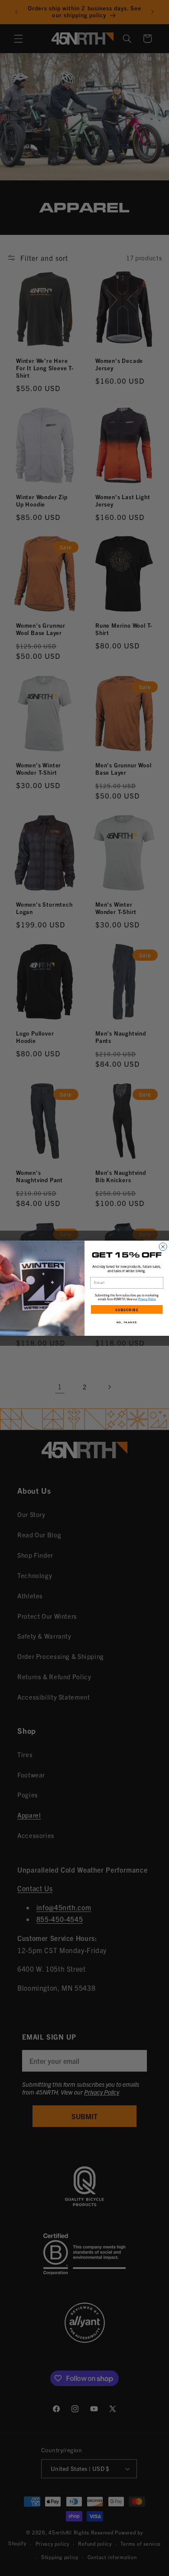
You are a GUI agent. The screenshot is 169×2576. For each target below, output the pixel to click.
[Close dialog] (163, 1247)
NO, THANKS (127, 1322)
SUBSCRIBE (127, 1309)
